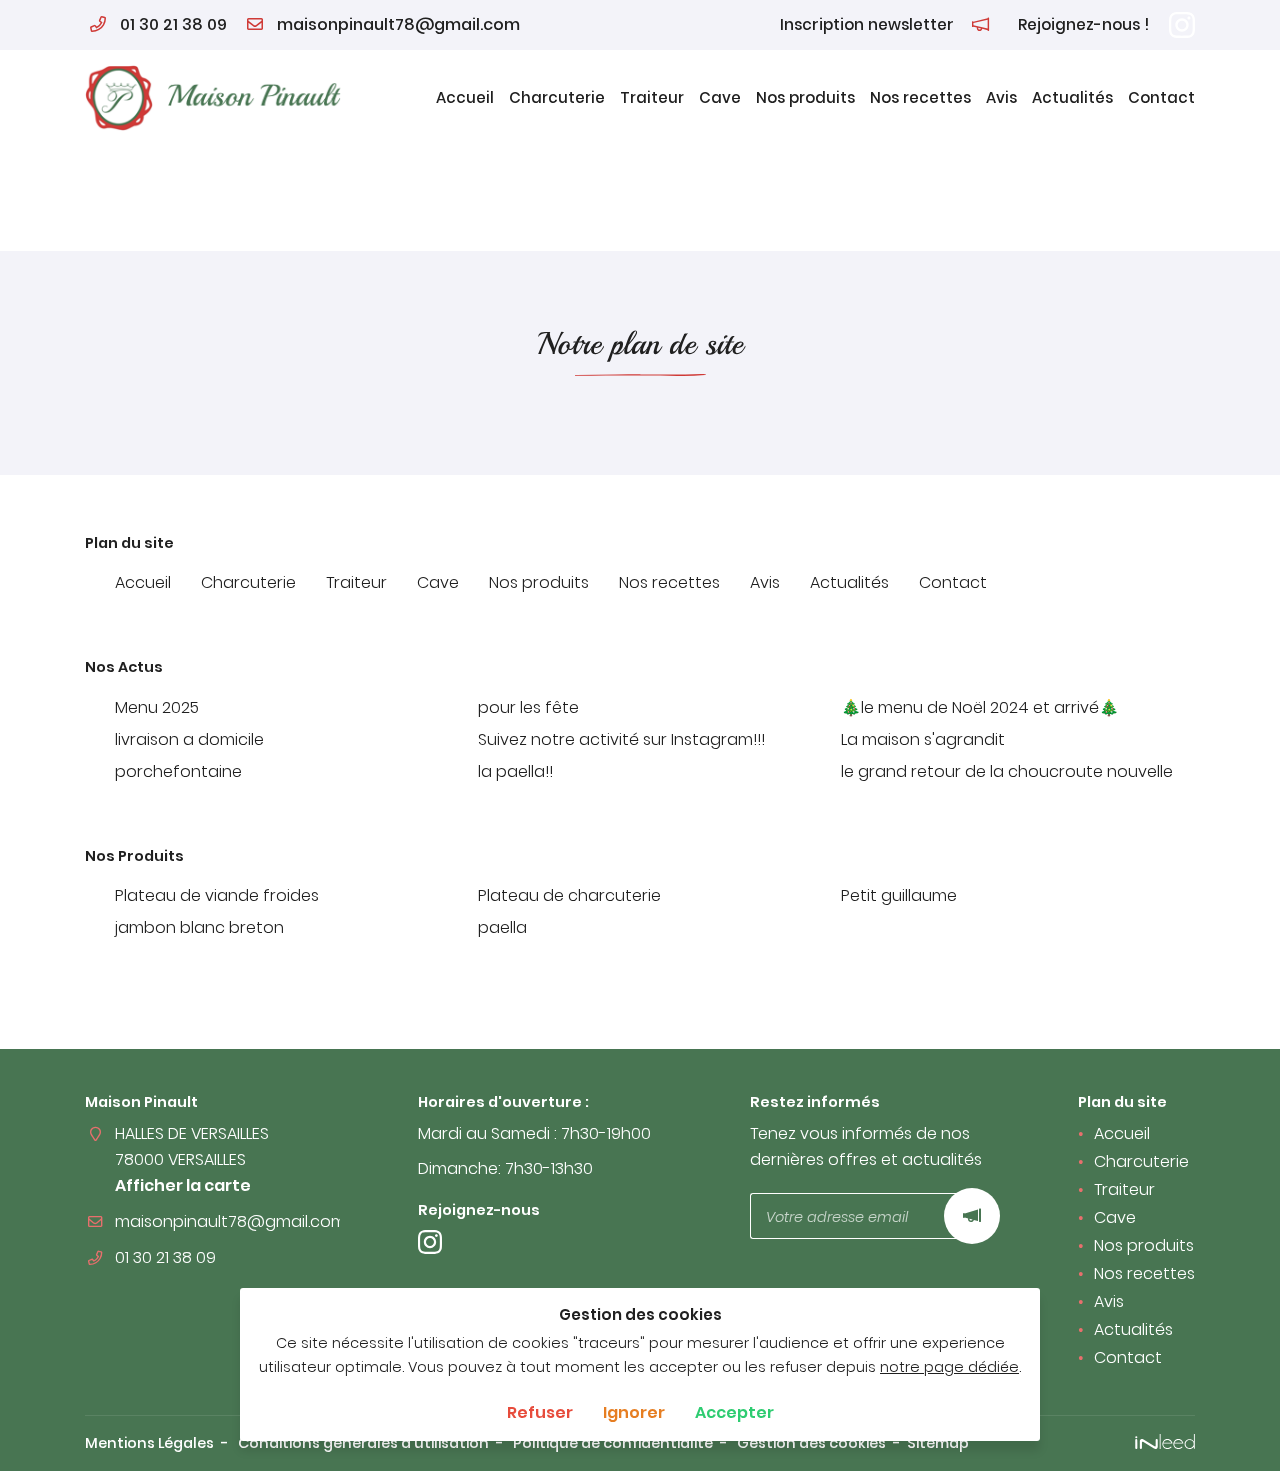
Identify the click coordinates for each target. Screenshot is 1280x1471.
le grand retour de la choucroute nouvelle (1007, 771)
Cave (720, 97)
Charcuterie (557, 97)
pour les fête (528, 707)
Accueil (465, 97)
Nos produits (805, 97)
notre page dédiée (949, 1367)
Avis (1001, 97)
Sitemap (938, 1443)
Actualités (1072, 97)
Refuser (540, 1412)
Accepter (734, 1412)
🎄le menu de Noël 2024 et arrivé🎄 (980, 707)
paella (502, 927)
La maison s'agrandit (923, 739)
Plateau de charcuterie (569, 895)
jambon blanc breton (199, 927)
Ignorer (634, 1412)
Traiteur (652, 97)
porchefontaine (178, 771)
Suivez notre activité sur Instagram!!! (621, 739)
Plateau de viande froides (217, 895)
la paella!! (515, 771)
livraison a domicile (189, 739)
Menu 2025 (157, 707)
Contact (1161, 97)
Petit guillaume (899, 895)
